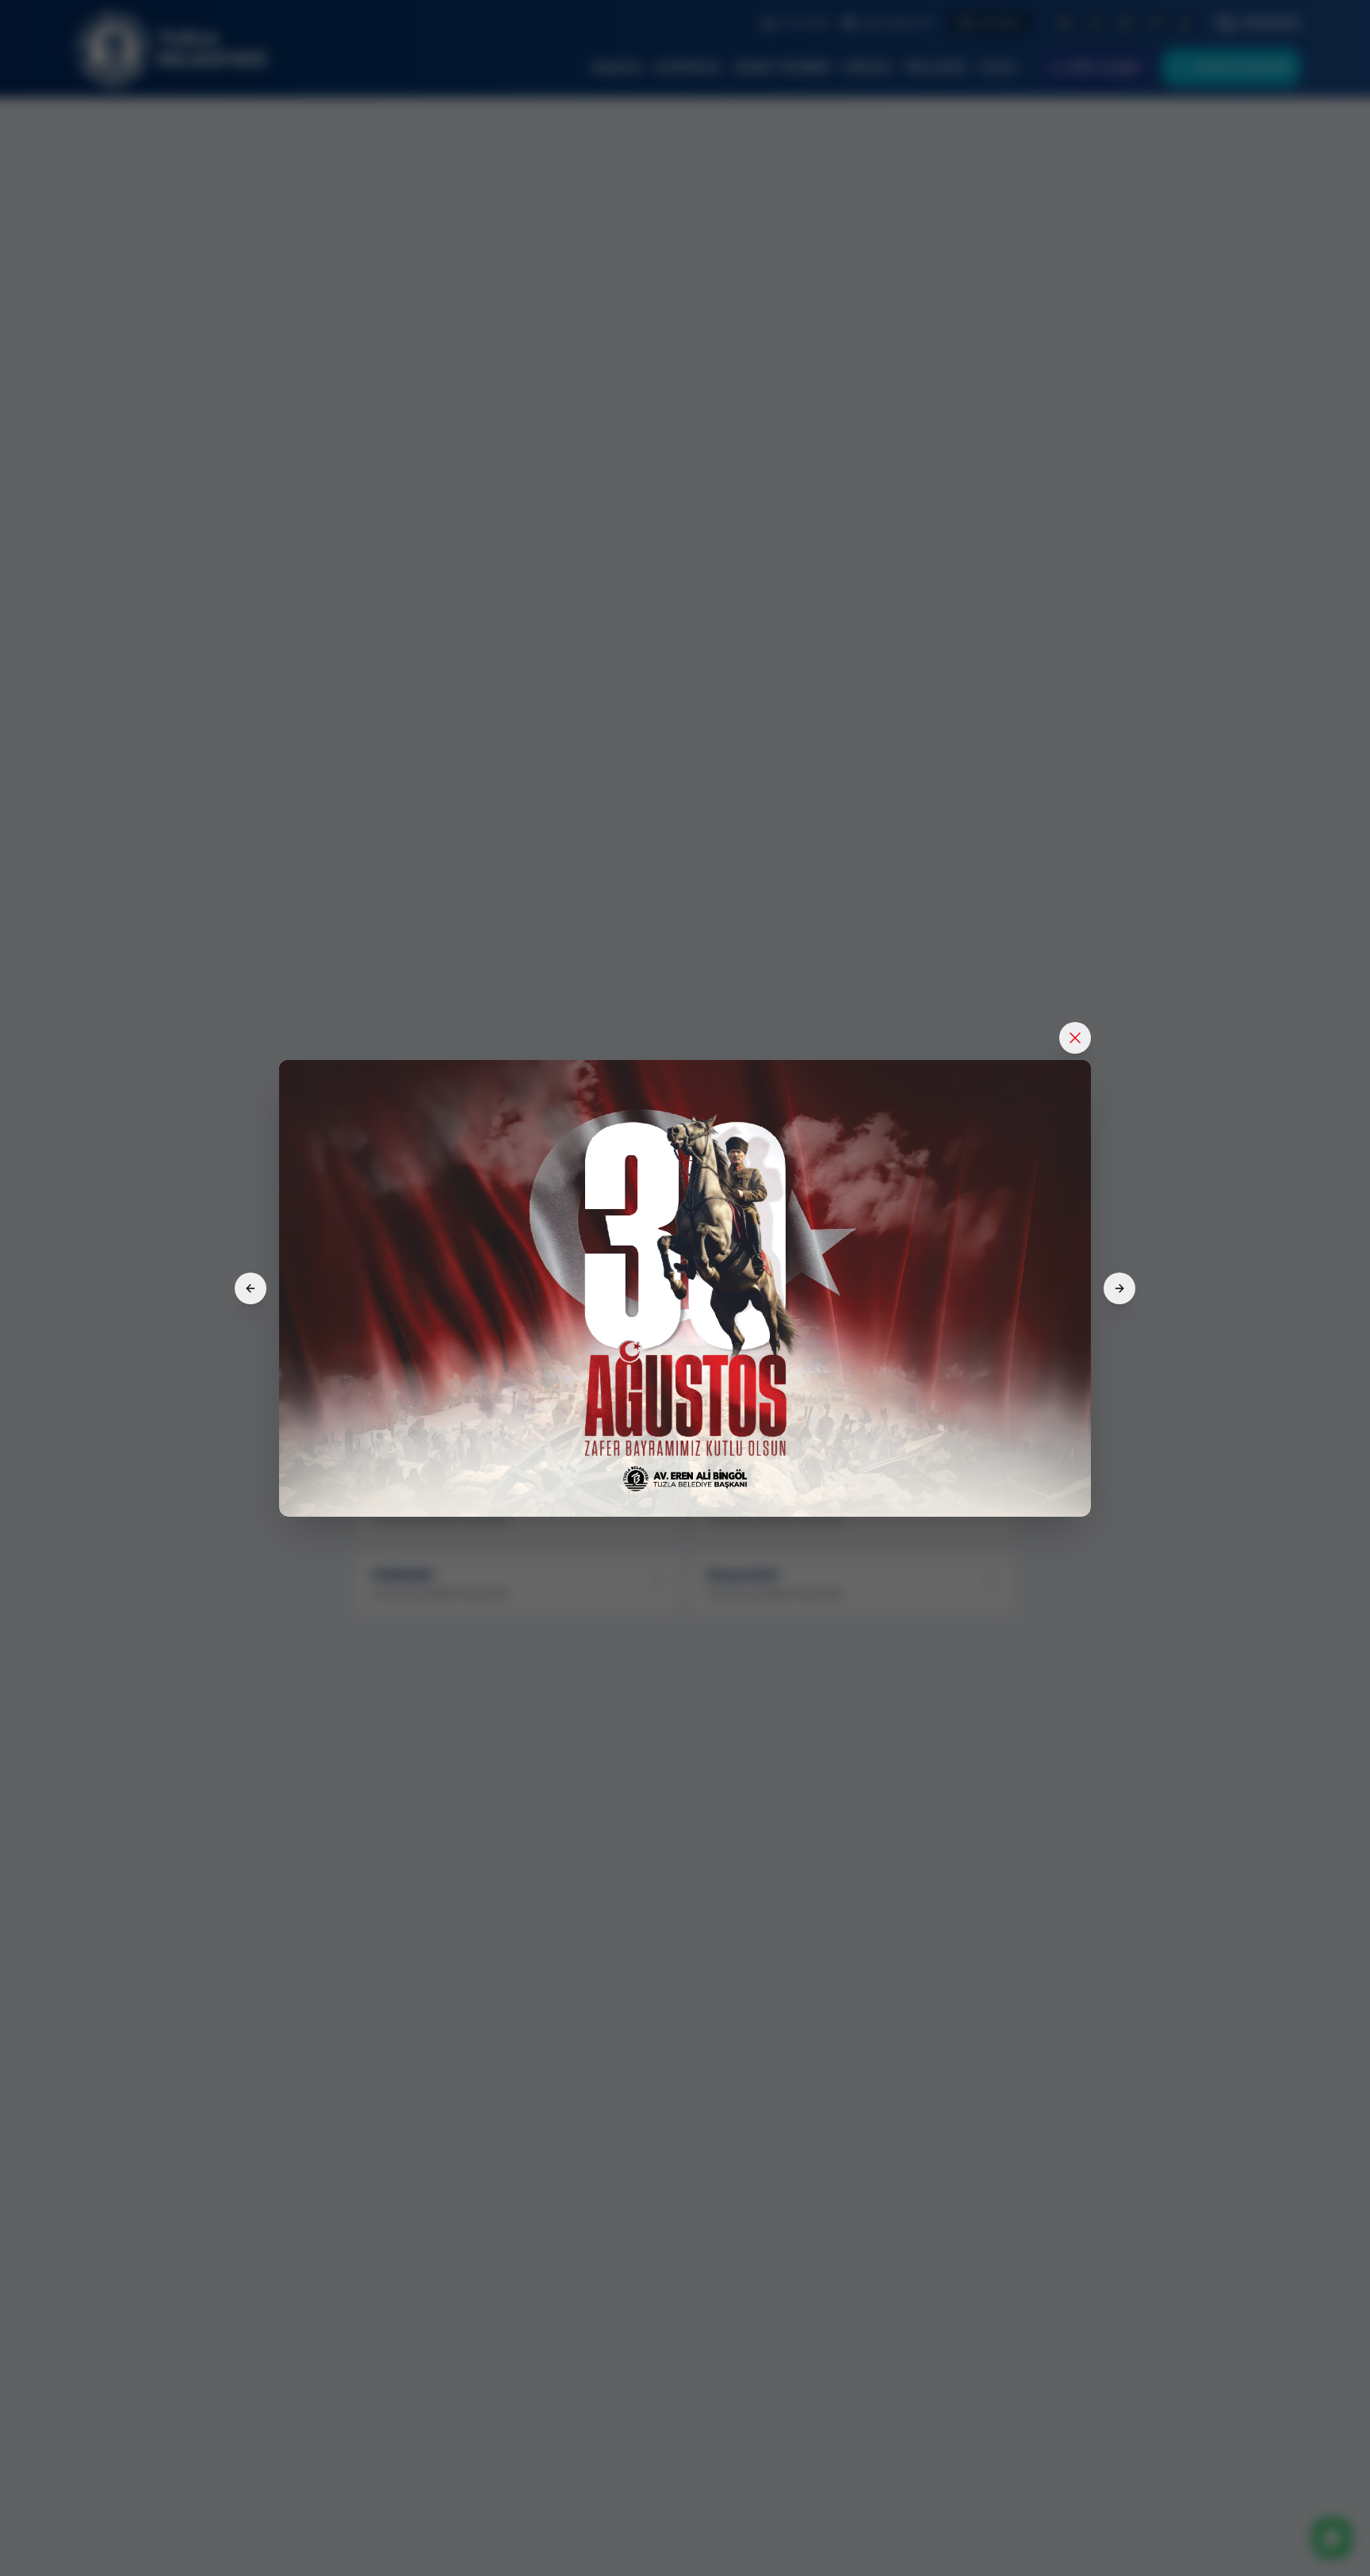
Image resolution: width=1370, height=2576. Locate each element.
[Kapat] (1075, 1038)
